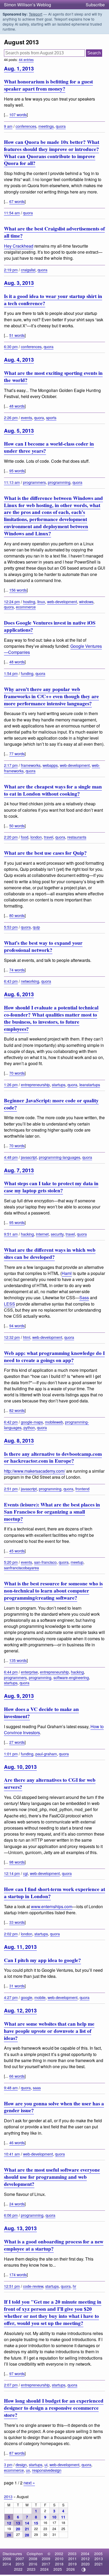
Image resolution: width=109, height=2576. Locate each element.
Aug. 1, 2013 (19, 68)
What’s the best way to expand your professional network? (43, 946)
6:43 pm (11, 981)
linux (41, 601)
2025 (58, 2569)
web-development (62, 601)
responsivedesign (47, 2470)
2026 (71, 2569)
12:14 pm (12, 1873)
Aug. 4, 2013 (19, 360)
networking (30, 981)
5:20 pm (11, 1562)
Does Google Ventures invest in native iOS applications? (50, 626)
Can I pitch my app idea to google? (42, 1960)
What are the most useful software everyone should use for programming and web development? (52, 2177)
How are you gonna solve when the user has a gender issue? (54, 2107)
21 (27, 2529)
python (29, 1427)
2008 (33, 2559)
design (21, 2464)
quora (61, 126)
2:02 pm (11, 1934)
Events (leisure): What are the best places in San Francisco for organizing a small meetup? (52, 1512)
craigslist (28, 270)
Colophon (35, 2554)
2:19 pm (11, 270)
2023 (31, 2569)
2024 (44, 2569)
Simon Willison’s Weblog (28, 5)
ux (28, 2470)
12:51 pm (12, 2286)
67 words (17, 201)
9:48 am (11, 2088)
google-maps (32, 1422)
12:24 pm (12, 601)
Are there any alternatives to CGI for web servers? (50, 1783)
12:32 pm (12, 1337)
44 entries (26, 60)
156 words (18, 590)
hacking (27, 1234)
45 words (17, 1551)
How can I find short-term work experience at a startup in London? (54, 1893)
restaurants (77, 837)
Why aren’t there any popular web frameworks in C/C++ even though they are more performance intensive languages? (51, 696)
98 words (17, 1862)
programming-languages (60, 1157)
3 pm (8, 2464)
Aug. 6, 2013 (19, 994)
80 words (17, 915)
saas (37, 2088)
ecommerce (26, 607)
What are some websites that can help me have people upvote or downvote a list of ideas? (49, 2031)
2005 (98, 2554)
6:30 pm (11, 346)
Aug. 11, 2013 (20, 1947)
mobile (40, 1997)
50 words (17, 826)
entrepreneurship (35, 1084)
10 (54, 2517)
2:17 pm (11, 765)
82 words (17, 1410)
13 (18, 2523)
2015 (20, 2564)
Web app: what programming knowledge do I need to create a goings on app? (54, 1357)
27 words (17, 1742)
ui (46, 2464)
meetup (77, 1562)
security (57, 1234)
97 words (17, 2373)
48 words (17, 406)
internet (42, 1234)
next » (29, 2483)
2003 (72, 2554)
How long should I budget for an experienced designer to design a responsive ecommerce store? (54, 2408)
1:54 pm (11, 673)
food (25, 837)
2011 (72, 2559)
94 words (17, 1325)
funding (27, 673)
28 (27, 2535)
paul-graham (46, 1754)
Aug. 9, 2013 (19, 1696)
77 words (17, 753)
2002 (59, 2554)
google (27, 1997)
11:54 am (12, 213)
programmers (34, 482)
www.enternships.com (52, 1906)
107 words (18, 114)
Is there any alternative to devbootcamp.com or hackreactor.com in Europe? (53, 1457)
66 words (17, 2076)
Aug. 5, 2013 (19, 431)
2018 (59, 2564)
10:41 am (12, 2154)
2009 (46, 2559)
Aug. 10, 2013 (20, 1767)
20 (18, 2529)
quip (36, 927)
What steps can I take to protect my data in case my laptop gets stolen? (51, 1187)
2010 (59, 2559)
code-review (33, 2286)
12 (9, 2523)
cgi (25, 1873)
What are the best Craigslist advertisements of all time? (54, 232)
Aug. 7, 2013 (19, 1170)
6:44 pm (11, 1672)
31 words (17, 1986)
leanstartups (90, 1084)
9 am (8, 126)
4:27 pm (11, 1997)
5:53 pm (11, 927)
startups (59, 1084)
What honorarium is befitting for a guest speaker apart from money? (48, 85)
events (26, 417)
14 (27, 2523)
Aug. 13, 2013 (20, 2228)
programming (59, 482)
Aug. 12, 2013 (20, 2010)
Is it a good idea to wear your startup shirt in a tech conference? (53, 300)
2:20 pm (11, 837)
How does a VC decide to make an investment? (41, 1713)
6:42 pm (11, 1422)
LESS (10, 1304)
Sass (84, 1298)
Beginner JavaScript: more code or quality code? (51, 1104)
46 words (17, 2142)
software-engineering (71, 1677)
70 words (17, 1073)
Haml (67, 1273)
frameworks (31, 765)
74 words (17, 970)
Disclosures (12, 2554)
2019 (72, 2564)
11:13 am (12, 482)
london (36, 837)
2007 (20, 2559)
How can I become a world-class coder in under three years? (49, 447)
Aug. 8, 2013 (19, 1440)
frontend (82, 1489)
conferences (26, 126)
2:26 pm (11, 417)
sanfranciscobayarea (21, 1568)
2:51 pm (11, 1489)
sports (51, 417)
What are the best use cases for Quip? (45, 853)
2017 (46, 2564)
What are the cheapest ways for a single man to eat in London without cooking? (53, 790)
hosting (29, 601)
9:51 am (11, 1234)
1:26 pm (11, 1084)
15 (36, 2523)
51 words (17, 335)
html (27, 1337)
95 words (17, 471)
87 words (17, 2453)
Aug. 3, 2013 (19, 283)
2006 (7, 2559)
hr (74, 2286)
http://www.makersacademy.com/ (35, 1471)
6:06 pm (11, 2215)
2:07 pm (11, 2385)
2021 (99, 2564)
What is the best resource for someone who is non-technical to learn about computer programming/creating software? (53, 1591)
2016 (33, 2564)
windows (86, 601)
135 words (18, 1660)
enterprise (29, 1672)
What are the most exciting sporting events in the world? (53, 377)
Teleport (36, 14)
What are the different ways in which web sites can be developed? (50, 1253)
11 (63, 2517)
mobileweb (54, 1422)
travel (49, 837)
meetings (46, 126)
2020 (85, 2564)
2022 (18, 2569)
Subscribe (95, 5)
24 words (17, 2204)
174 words (18, 2274)
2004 (85, 2554)
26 (9, 2535)
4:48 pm (11, 1157)
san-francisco (45, 1562)
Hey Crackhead (19, 246)
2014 (7, 2564)
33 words (17, 1922)
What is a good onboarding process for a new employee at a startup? (54, 2245)
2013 (8, 2496)
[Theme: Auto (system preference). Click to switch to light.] (84, 2570)
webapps (50, 765)
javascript (29, 1157)
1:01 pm (11, 1754)
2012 (85, 2559)
